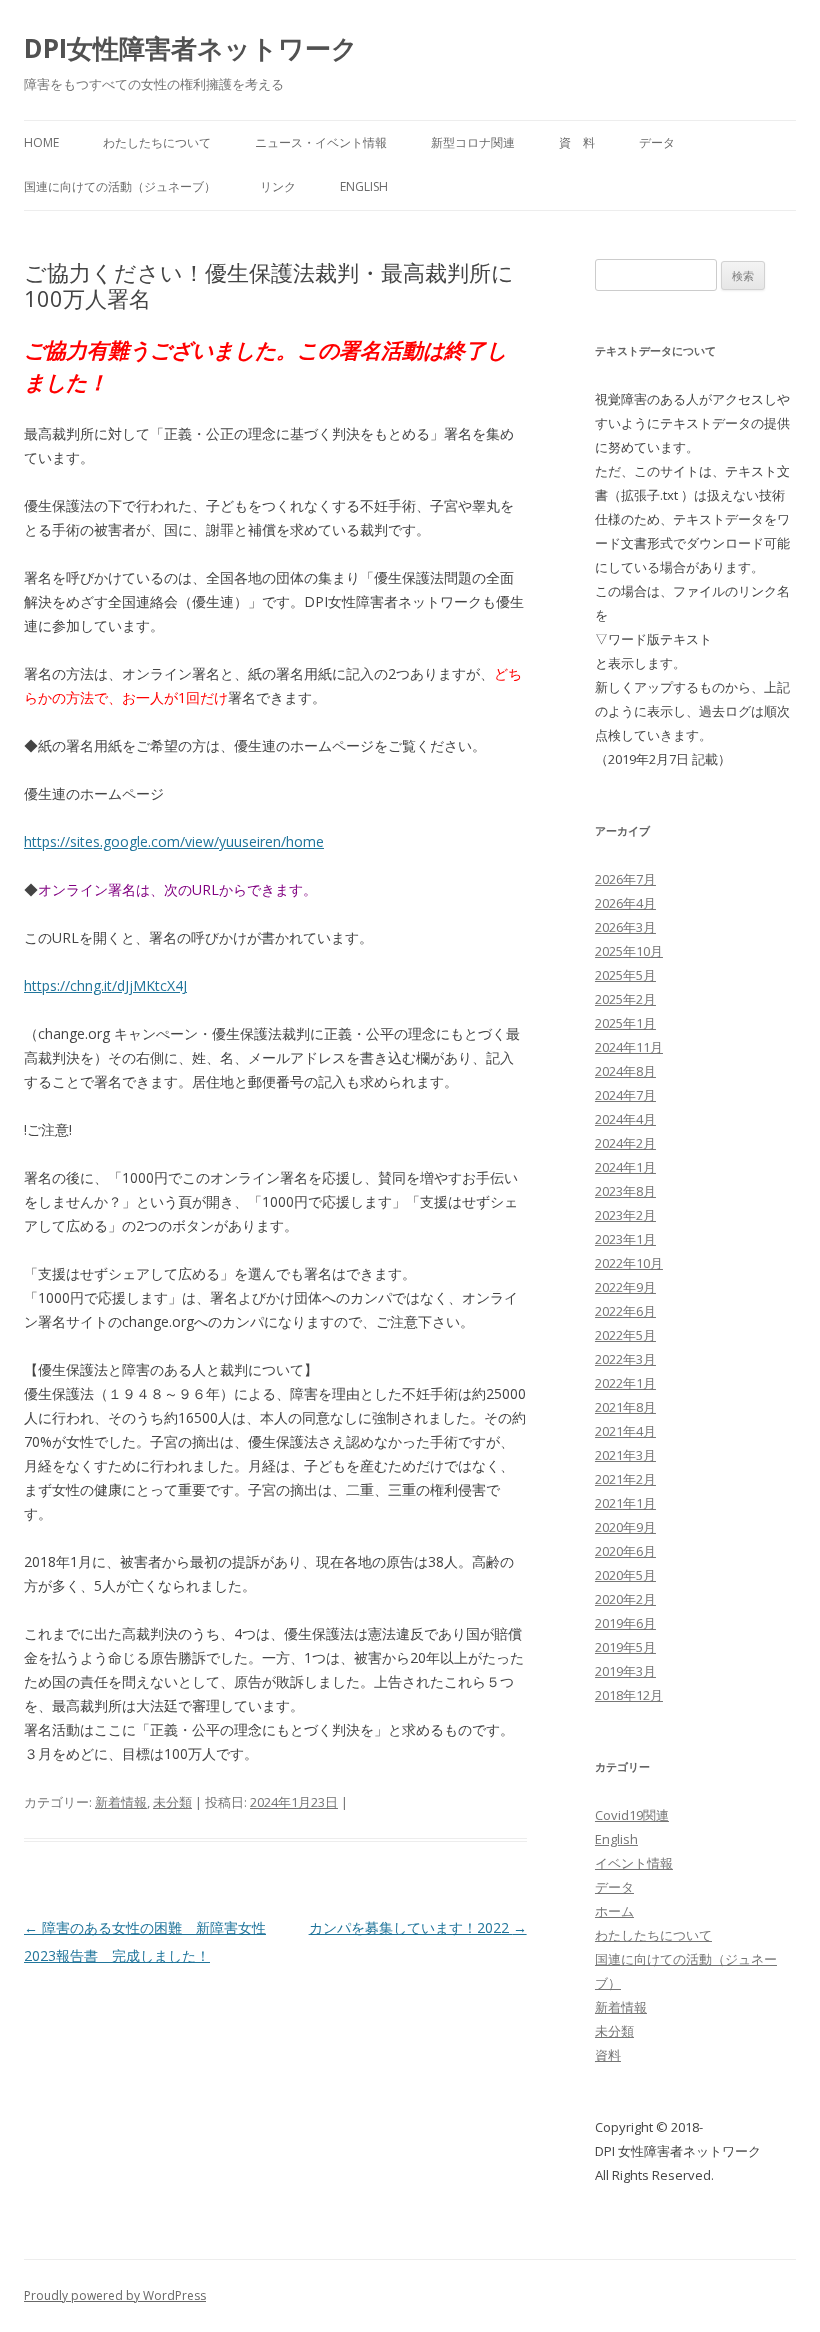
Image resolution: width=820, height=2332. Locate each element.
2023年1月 (625, 1239)
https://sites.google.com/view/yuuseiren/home (174, 841)
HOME (41, 142)
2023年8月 (625, 1191)
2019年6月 (625, 1623)
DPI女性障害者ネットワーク (191, 48)
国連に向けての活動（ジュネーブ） (120, 186)
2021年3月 (625, 1455)
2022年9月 (625, 1287)
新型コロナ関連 (473, 142)
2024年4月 (625, 1119)
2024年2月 (625, 1143)
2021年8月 (625, 1407)
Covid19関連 (632, 1815)
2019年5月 (625, 1647)
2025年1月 (625, 1023)
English (364, 186)
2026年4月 (625, 903)
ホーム (614, 1911)
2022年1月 (625, 1383)
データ (657, 142)
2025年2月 (625, 999)
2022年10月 (629, 1263)
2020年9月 (625, 1527)
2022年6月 (625, 1311)
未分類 (172, 1802)
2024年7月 (625, 1095)
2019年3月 (625, 1671)
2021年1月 (625, 1503)
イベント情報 (634, 1863)
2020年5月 (625, 1575)
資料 (608, 2055)
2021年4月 (625, 1431)
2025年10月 (629, 951)
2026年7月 (625, 879)
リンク (278, 186)
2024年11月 (629, 1047)
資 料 (577, 142)
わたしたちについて (157, 142)
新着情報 (121, 1802)
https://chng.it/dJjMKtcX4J (105, 985)
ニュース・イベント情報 (321, 142)
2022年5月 (625, 1335)
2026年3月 (625, 927)
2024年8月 (625, 1071)
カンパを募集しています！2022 (418, 1927)
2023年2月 (625, 1215)
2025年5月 (625, 975)
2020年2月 (625, 1599)
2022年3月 (625, 1359)
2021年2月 (625, 1479)
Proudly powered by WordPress (115, 2295)
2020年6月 (625, 1551)
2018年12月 (629, 1695)
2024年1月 (625, 1167)
